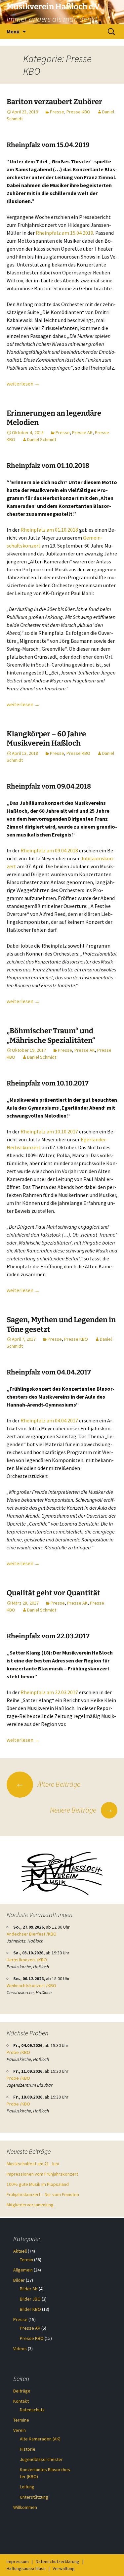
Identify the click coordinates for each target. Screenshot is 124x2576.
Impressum (18, 2561)
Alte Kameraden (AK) (40, 2439)
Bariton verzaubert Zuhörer (54, 102)
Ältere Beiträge (48, 1784)
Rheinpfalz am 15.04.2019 (64, 233)
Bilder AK (29, 2289)
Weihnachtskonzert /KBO (31, 1985)
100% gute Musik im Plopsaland (38, 2184)
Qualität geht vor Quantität (53, 1593)
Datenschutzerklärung (58, 2561)
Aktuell (20, 2251)
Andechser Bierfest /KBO (32, 1934)
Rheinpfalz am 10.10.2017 (49, 1131)
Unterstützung (34, 2497)
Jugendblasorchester (41, 2459)
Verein (20, 2430)
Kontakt (21, 2401)
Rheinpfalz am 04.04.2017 (49, 1420)
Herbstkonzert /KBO (27, 1960)
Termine (21, 2420)
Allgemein (23, 2270)
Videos (20, 2349)
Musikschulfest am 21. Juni (33, 2164)
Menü (13, 31)
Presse (57, 112)
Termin (26, 2260)
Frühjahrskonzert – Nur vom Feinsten (43, 2194)
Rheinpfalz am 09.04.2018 (50, 850)
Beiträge (22, 2391)
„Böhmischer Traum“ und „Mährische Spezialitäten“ (51, 1036)
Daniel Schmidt (42, 439)
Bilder (19, 2280)
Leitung (27, 2487)
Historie (28, 2449)
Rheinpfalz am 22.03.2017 (49, 1692)
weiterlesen (23, 384)
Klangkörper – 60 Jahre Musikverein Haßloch (46, 739)
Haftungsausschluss (26, 2568)
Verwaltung (64, 2568)
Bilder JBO (30, 2299)
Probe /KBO (18, 2052)
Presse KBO (78, 112)
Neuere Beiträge (82, 1810)
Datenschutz (32, 2410)
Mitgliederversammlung (30, 2205)
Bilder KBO (30, 2309)
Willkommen (25, 2507)
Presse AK (82, 432)
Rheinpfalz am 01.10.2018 (49, 530)
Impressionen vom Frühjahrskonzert (42, 2174)
